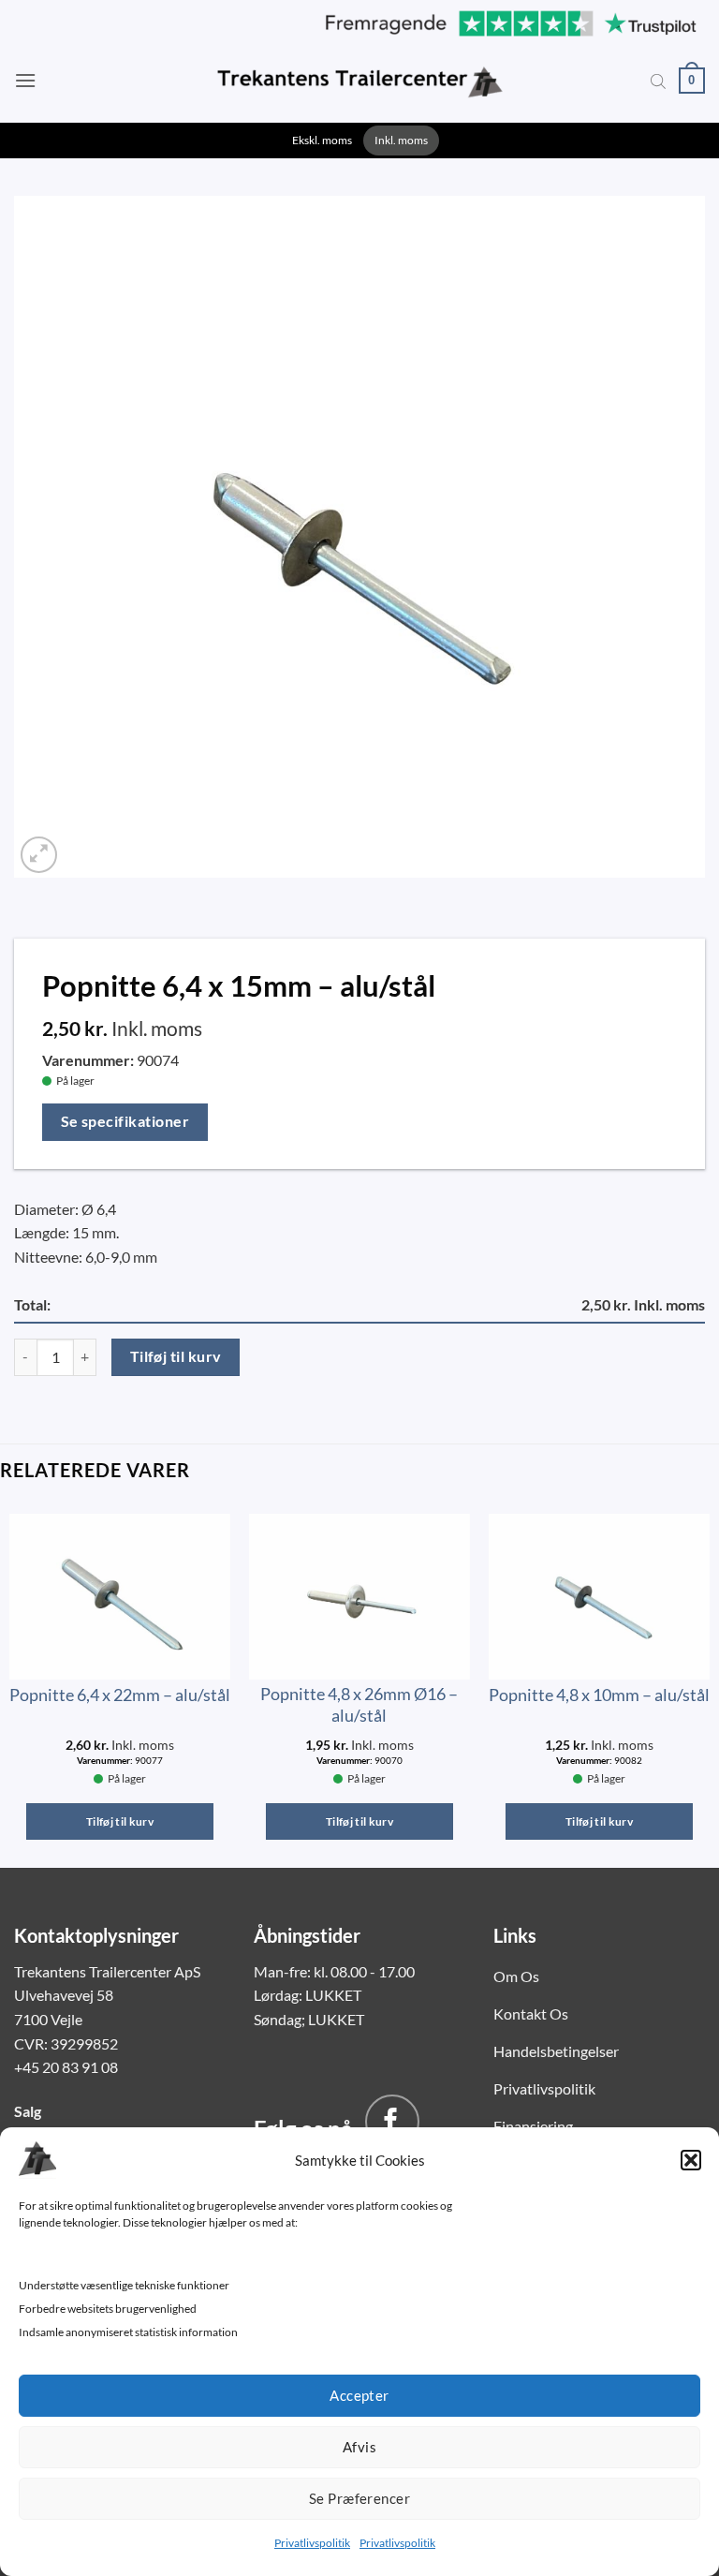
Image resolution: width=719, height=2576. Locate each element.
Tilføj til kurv (176, 1356)
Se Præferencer (359, 2498)
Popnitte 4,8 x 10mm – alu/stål (599, 1695)
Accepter (359, 2395)
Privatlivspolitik (312, 2543)
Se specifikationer (125, 1121)
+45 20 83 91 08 (66, 2067)
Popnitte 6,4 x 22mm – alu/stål (120, 1695)
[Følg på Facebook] (392, 2122)
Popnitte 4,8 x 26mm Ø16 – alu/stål (359, 1704)
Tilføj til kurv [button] (120, 1821)
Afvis (359, 2447)
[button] (691, 2160)
